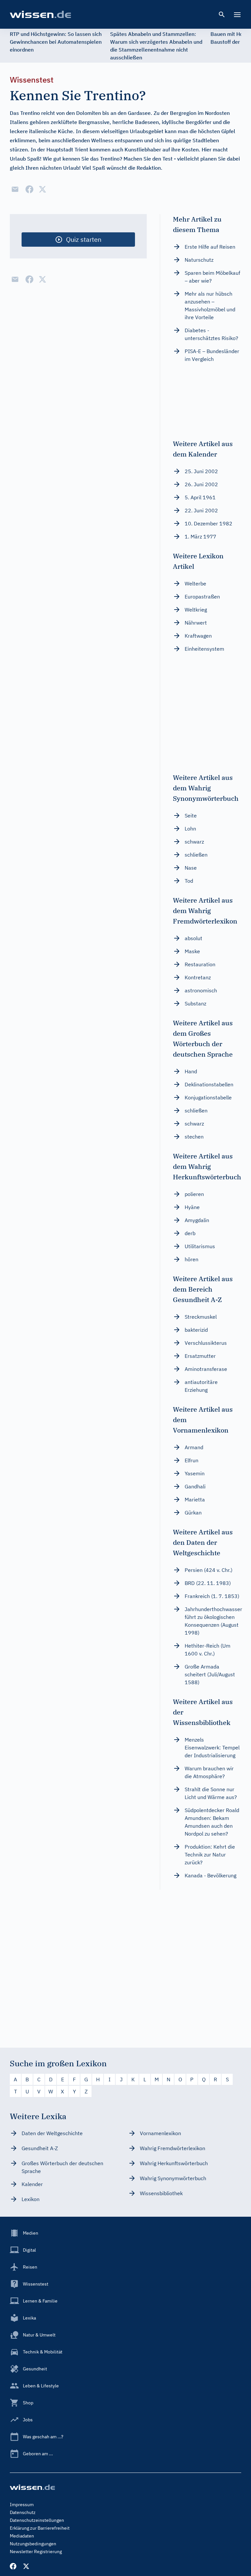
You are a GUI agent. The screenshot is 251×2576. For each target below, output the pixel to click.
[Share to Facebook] (29, 189)
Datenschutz (23, 2512)
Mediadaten (22, 2536)
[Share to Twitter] (42, 189)
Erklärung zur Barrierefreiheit (40, 2528)
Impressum (22, 2505)
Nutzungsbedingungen (33, 2544)
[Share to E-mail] (15, 189)
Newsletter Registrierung (36, 2552)
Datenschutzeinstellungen (37, 2520)
